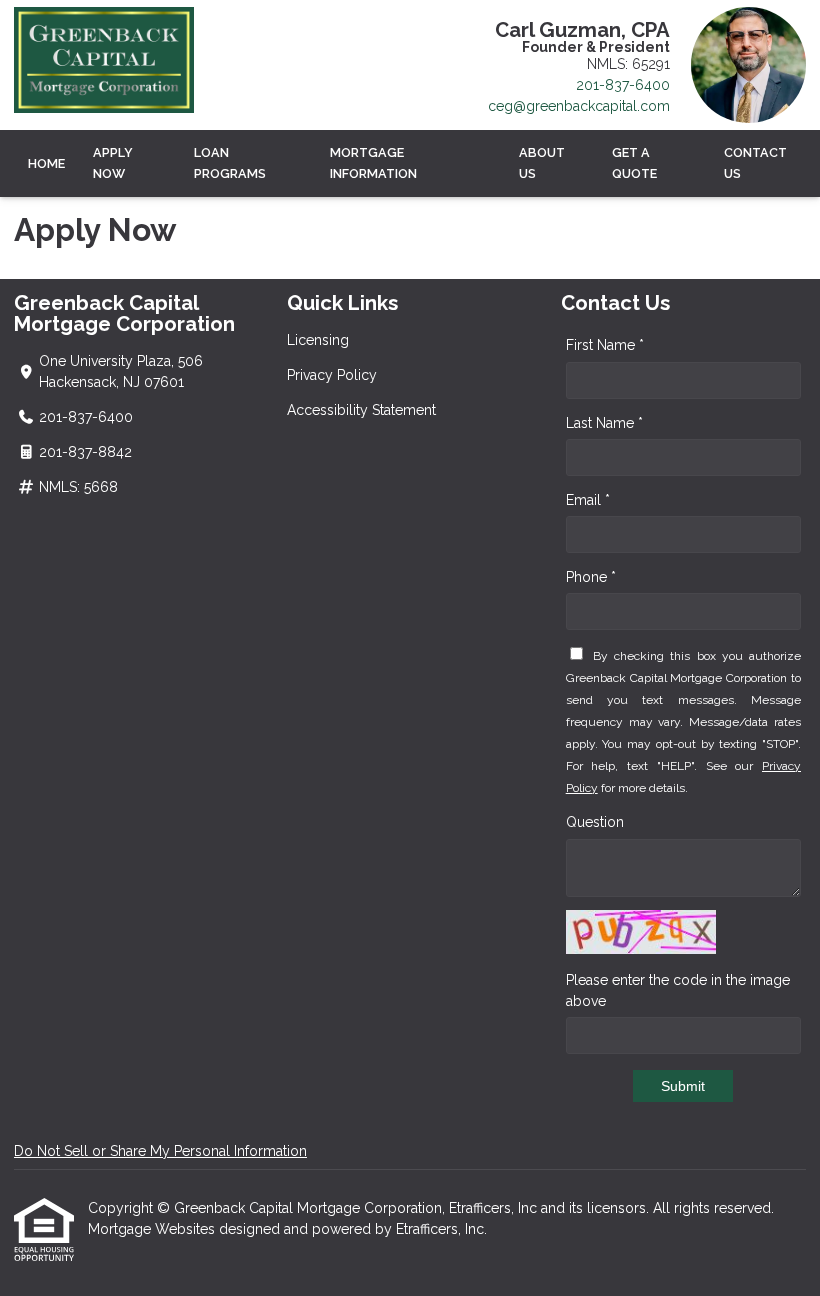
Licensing (318, 340)
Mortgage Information (373, 163)
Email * (588, 500)
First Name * (605, 345)
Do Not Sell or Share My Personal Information (160, 1151)
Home (46, 163)
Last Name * (604, 423)
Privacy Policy (332, 375)
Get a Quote (634, 163)
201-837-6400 (623, 85)
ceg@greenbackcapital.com (579, 106)
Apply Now (113, 163)
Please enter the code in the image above (678, 990)
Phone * (591, 577)
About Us (542, 163)
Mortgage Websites (153, 1229)
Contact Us (755, 163)
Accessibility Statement (361, 410)
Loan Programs (230, 163)
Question (595, 822)
